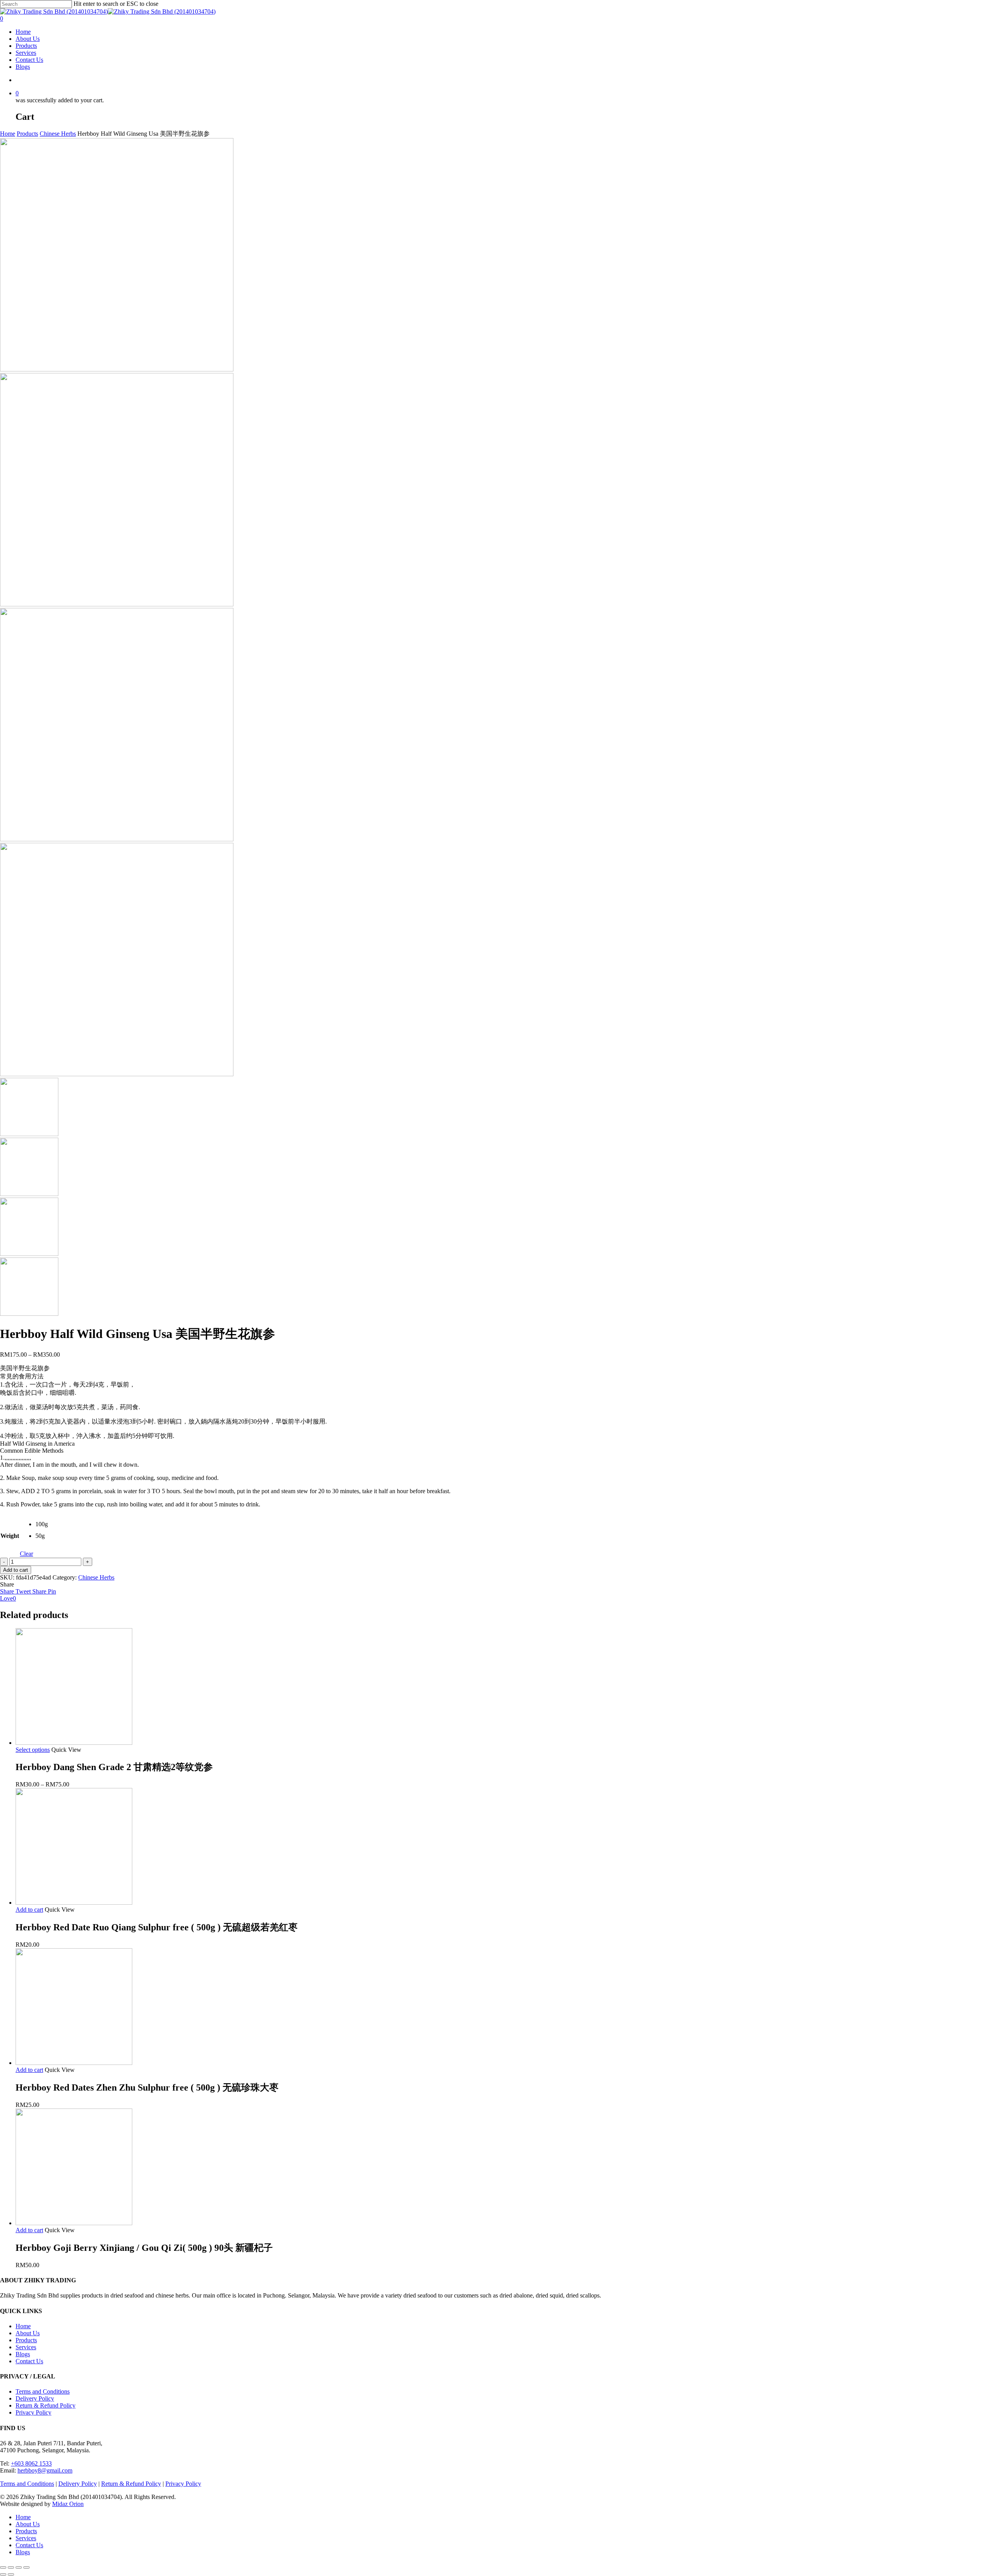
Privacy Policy (33, 2412)
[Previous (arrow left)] (3, 2574)
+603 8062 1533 (31, 2463)
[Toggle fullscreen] (19, 2567)
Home (8, 134)
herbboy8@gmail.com (45, 2470)
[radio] (41, 1527)
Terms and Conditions (43, 2391)
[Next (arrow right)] (11, 2574)
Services (26, 2347)
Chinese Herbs (58, 134)
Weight (10, 1536)
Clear (26, 1554)
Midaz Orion (68, 2504)
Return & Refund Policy (46, 2405)
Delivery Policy (35, 2398)
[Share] (11, 2567)
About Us (28, 2333)
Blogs (23, 2354)
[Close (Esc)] (3, 2567)
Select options (33, 1750)
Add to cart (16, 1570)
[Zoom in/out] (26, 2567)
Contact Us (29, 2361)
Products (27, 134)
